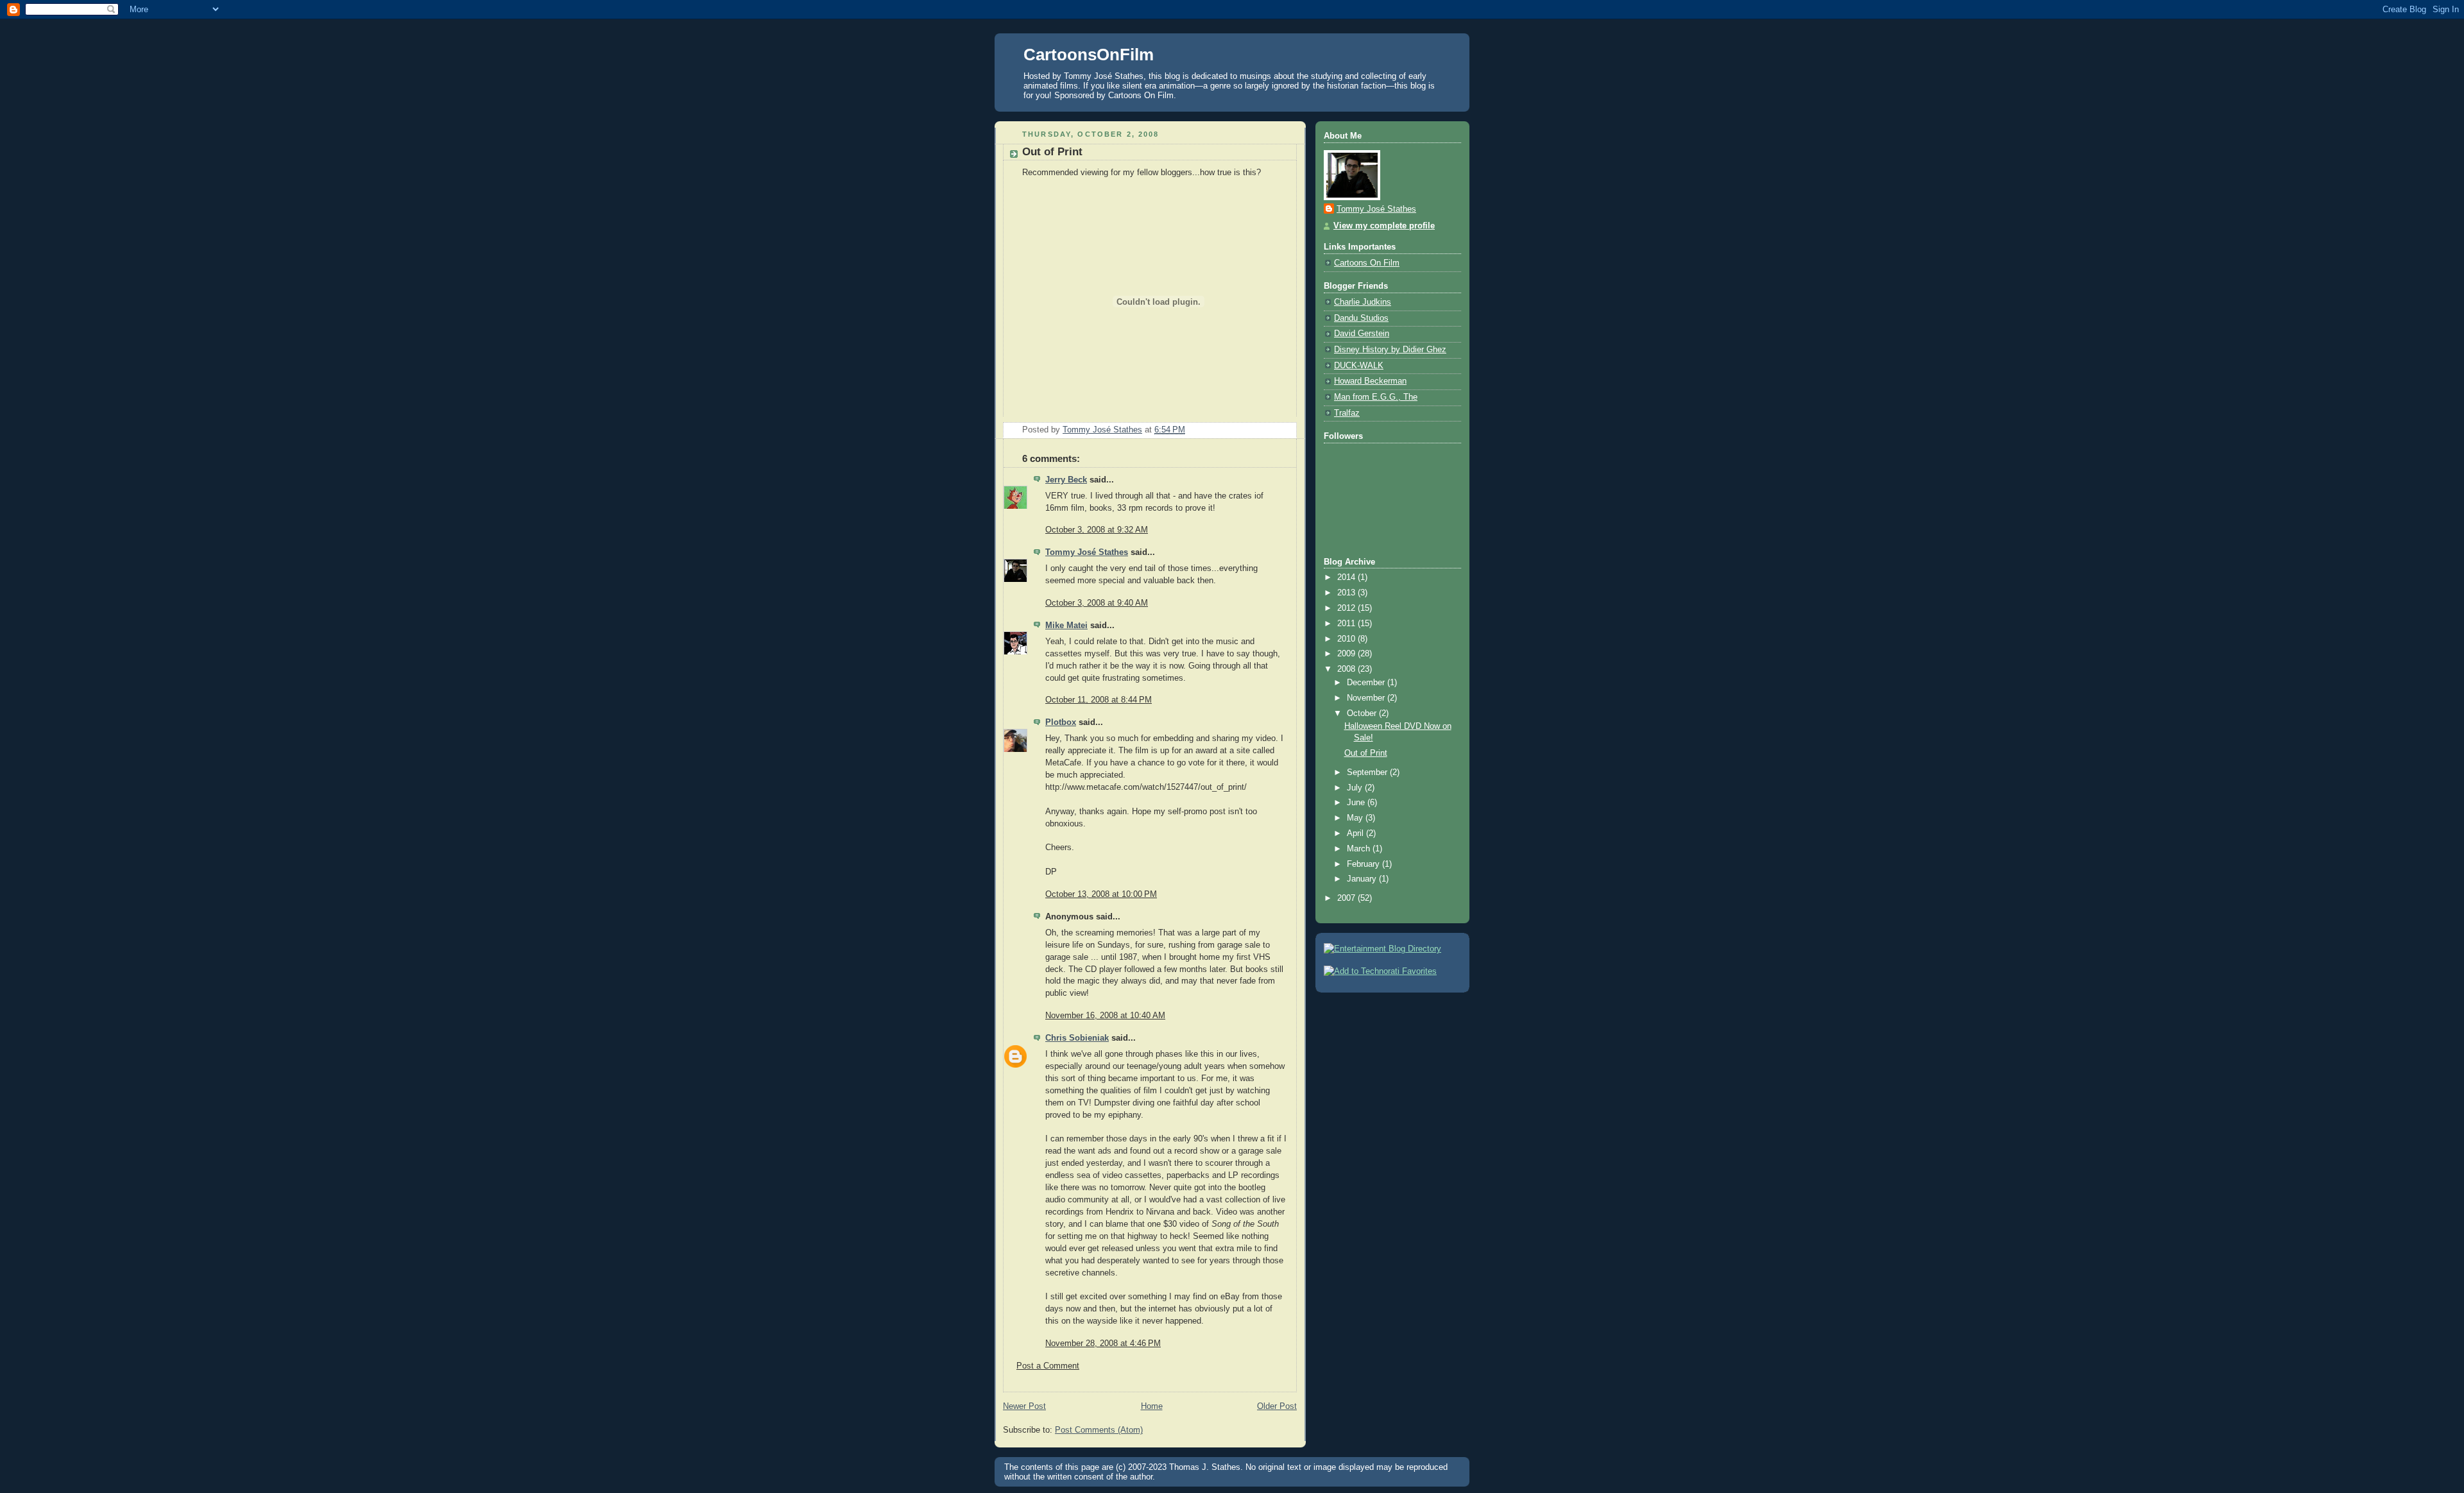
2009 (1347, 654)
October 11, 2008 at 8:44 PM (1099, 700)
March (1360, 849)
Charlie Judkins (1363, 302)
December (1367, 683)
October (1363, 713)
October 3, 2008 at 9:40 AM (1097, 603)
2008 (1347, 669)
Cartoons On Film (1367, 263)
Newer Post (1024, 1406)
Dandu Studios (1361, 318)
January (1363, 879)
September (1368, 772)
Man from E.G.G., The (1376, 397)
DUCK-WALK (1359, 366)
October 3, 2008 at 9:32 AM (1097, 530)
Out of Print (1366, 753)
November (1367, 698)
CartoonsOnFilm (1089, 55)
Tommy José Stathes (1087, 552)
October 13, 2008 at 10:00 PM (1101, 894)
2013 (1347, 593)
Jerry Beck (1066, 480)
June (1357, 803)
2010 (1347, 639)
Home (1152, 1406)
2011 (1347, 624)
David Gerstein (1362, 334)
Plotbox (1061, 722)
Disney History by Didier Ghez (1390, 350)
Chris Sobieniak (1077, 1038)
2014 (1347, 577)
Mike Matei (1066, 626)
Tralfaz (1347, 413)
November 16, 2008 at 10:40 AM (1105, 1016)
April (1356, 833)
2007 (1347, 898)
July (1356, 788)
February (1365, 864)
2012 (1347, 608)
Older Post (1277, 1406)
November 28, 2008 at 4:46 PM (1103, 1344)
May (1356, 818)
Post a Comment (1048, 1366)
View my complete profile (1384, 226)
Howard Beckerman (1370, 381)
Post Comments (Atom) (1099, 1430)
